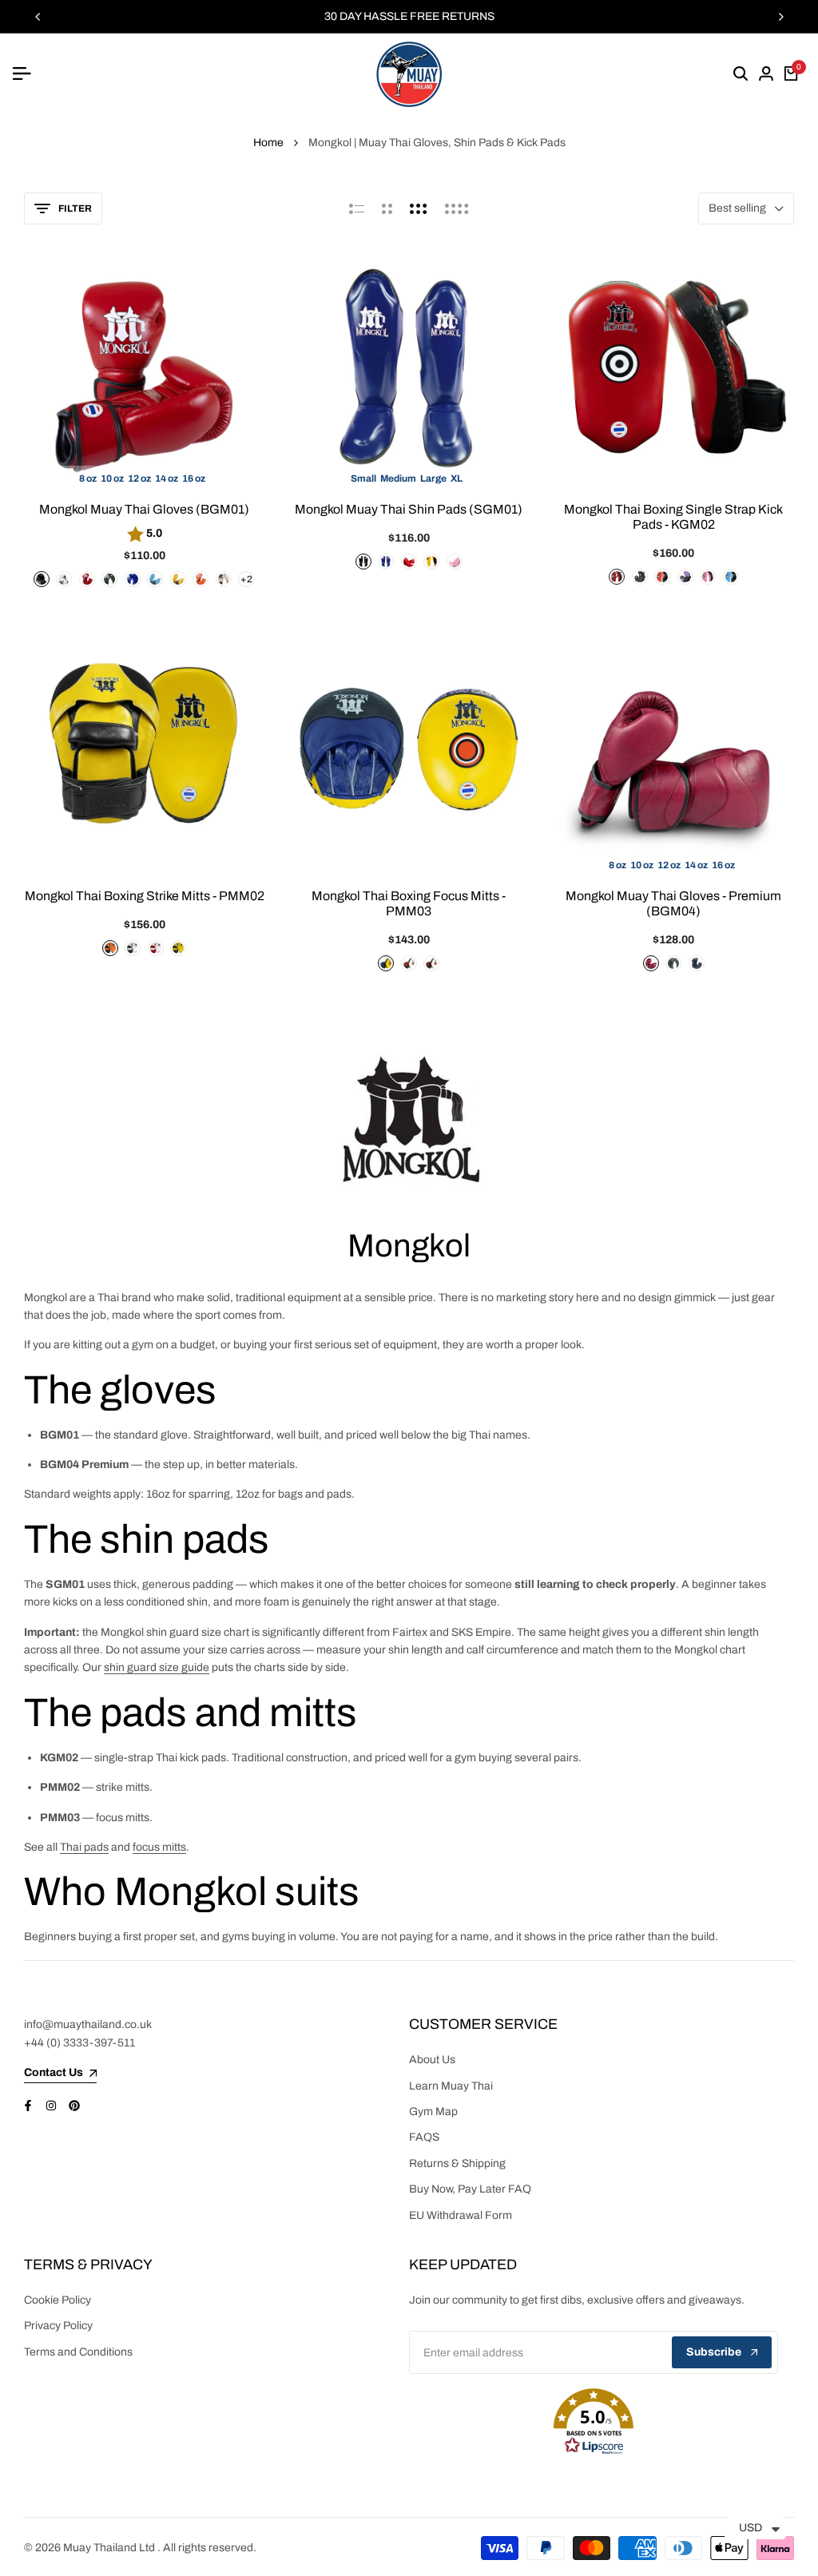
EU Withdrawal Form (461, 2215)
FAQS (424, 2137)
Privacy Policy (58, 2326)
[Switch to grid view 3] (419, 208)
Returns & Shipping (457, 2163)
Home (268, 143)
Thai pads (84, 1847)
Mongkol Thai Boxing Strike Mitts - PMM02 (145, 896)
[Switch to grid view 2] (387, 208)
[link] (409, 1123)
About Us (432, 2060)
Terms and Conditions (78, 2352)
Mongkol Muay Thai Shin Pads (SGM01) (409, 509)
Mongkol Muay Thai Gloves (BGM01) (144, 509)
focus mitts (159, 1847)
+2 (246, 579)
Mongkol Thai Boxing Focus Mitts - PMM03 (409, 903)
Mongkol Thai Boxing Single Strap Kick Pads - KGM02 (673, 517)
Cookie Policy (58, 2300)
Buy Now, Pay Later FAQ (470, 2189)
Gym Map (433, 2112)
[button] (594, 2422)
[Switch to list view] (357, 208)
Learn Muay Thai (451, 2086)
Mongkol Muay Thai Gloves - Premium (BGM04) (673, 903)
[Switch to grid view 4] (457, 208)
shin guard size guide (157, 1667)
